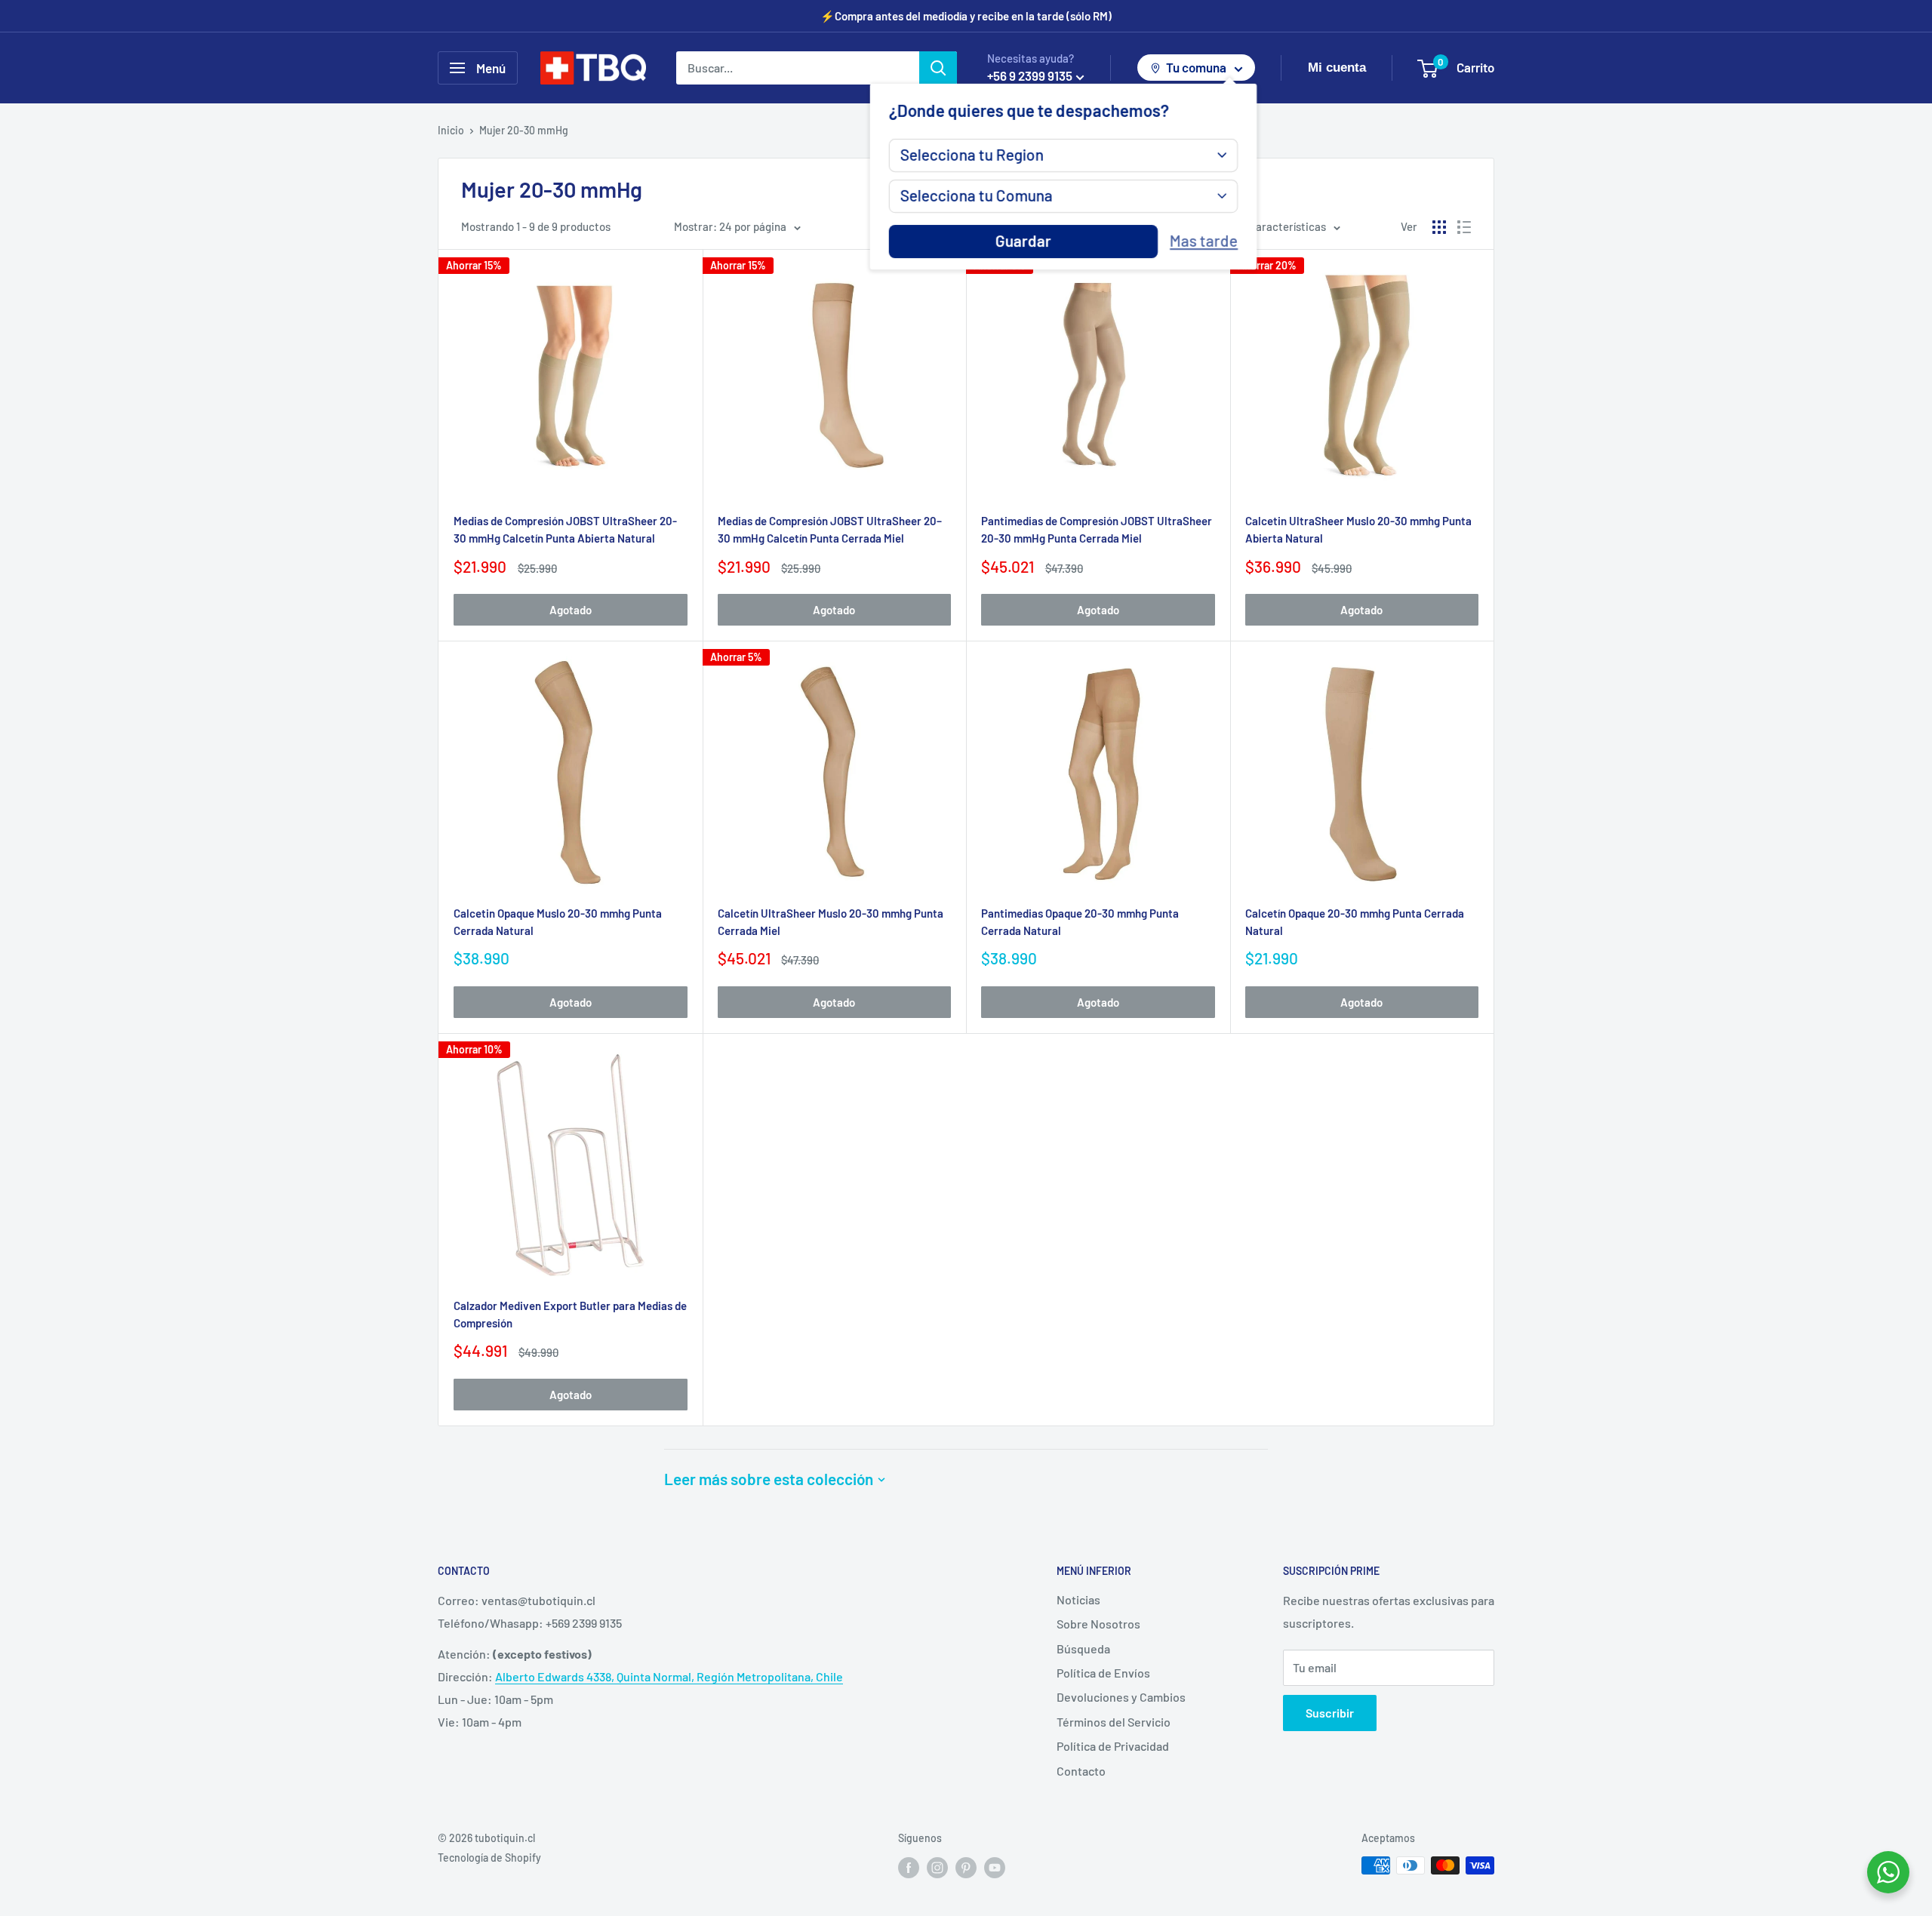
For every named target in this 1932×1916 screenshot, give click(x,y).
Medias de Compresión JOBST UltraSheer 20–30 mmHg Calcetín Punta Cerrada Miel (830, 529)
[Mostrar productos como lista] (1464, 227)
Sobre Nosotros (1098, 1624)
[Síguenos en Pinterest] (966, 1867)
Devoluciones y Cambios (1121, 1697)
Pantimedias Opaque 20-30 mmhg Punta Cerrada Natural (1080, 922)
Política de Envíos (1103, 1673)
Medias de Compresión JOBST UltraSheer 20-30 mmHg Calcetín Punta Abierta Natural (565, 529)
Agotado (571, 610)
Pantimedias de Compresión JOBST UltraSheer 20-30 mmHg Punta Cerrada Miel (1097, 529)
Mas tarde (1204, 241)
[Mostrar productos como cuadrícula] (1439, 227)
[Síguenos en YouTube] (995, 1867)
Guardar (1023, 241)
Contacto (1081, 1771)
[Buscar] (938, 68)
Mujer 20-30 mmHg (524, 130)
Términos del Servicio (1114, 1722)
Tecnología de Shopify (489, 1858)
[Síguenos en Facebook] (909, 1867)
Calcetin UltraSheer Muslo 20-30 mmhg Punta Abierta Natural (1358, 529)
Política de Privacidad (1113, 1746)
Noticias (1078, 1599)
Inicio (451, 130)
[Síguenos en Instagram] (937, 1867)
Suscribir (1330, 1713)
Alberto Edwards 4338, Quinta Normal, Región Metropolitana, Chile (669, 1676)
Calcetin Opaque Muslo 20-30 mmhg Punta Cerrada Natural (558, 922)
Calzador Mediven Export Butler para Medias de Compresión (570, 1314)
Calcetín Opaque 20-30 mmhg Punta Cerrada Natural (1355, 922)
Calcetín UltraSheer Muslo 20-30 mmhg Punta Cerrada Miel (831, 922)
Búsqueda (1083, 1648)
